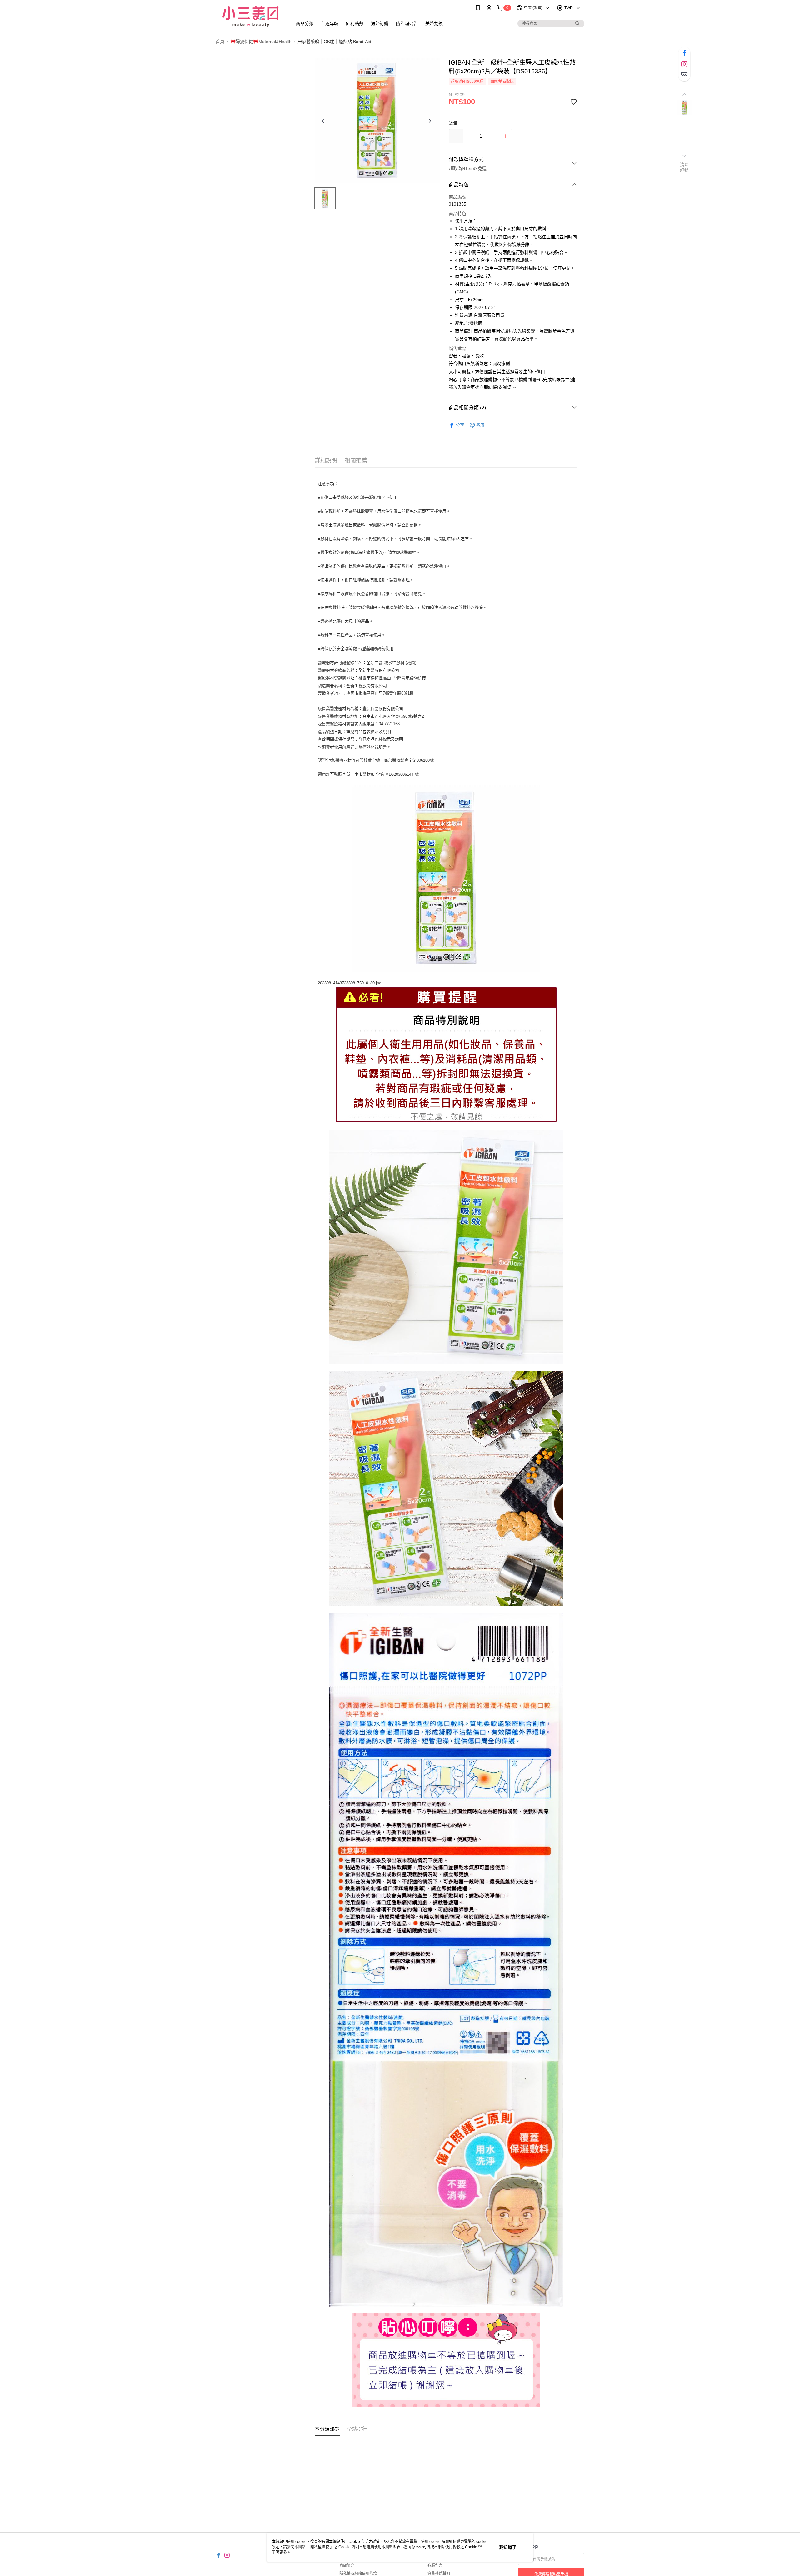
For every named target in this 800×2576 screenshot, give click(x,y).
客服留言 (435, 2565)
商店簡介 (347, 2565)
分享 (460, 425)
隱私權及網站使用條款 (358, 2574)
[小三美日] (250, 16)
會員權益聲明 (439, 2574)
